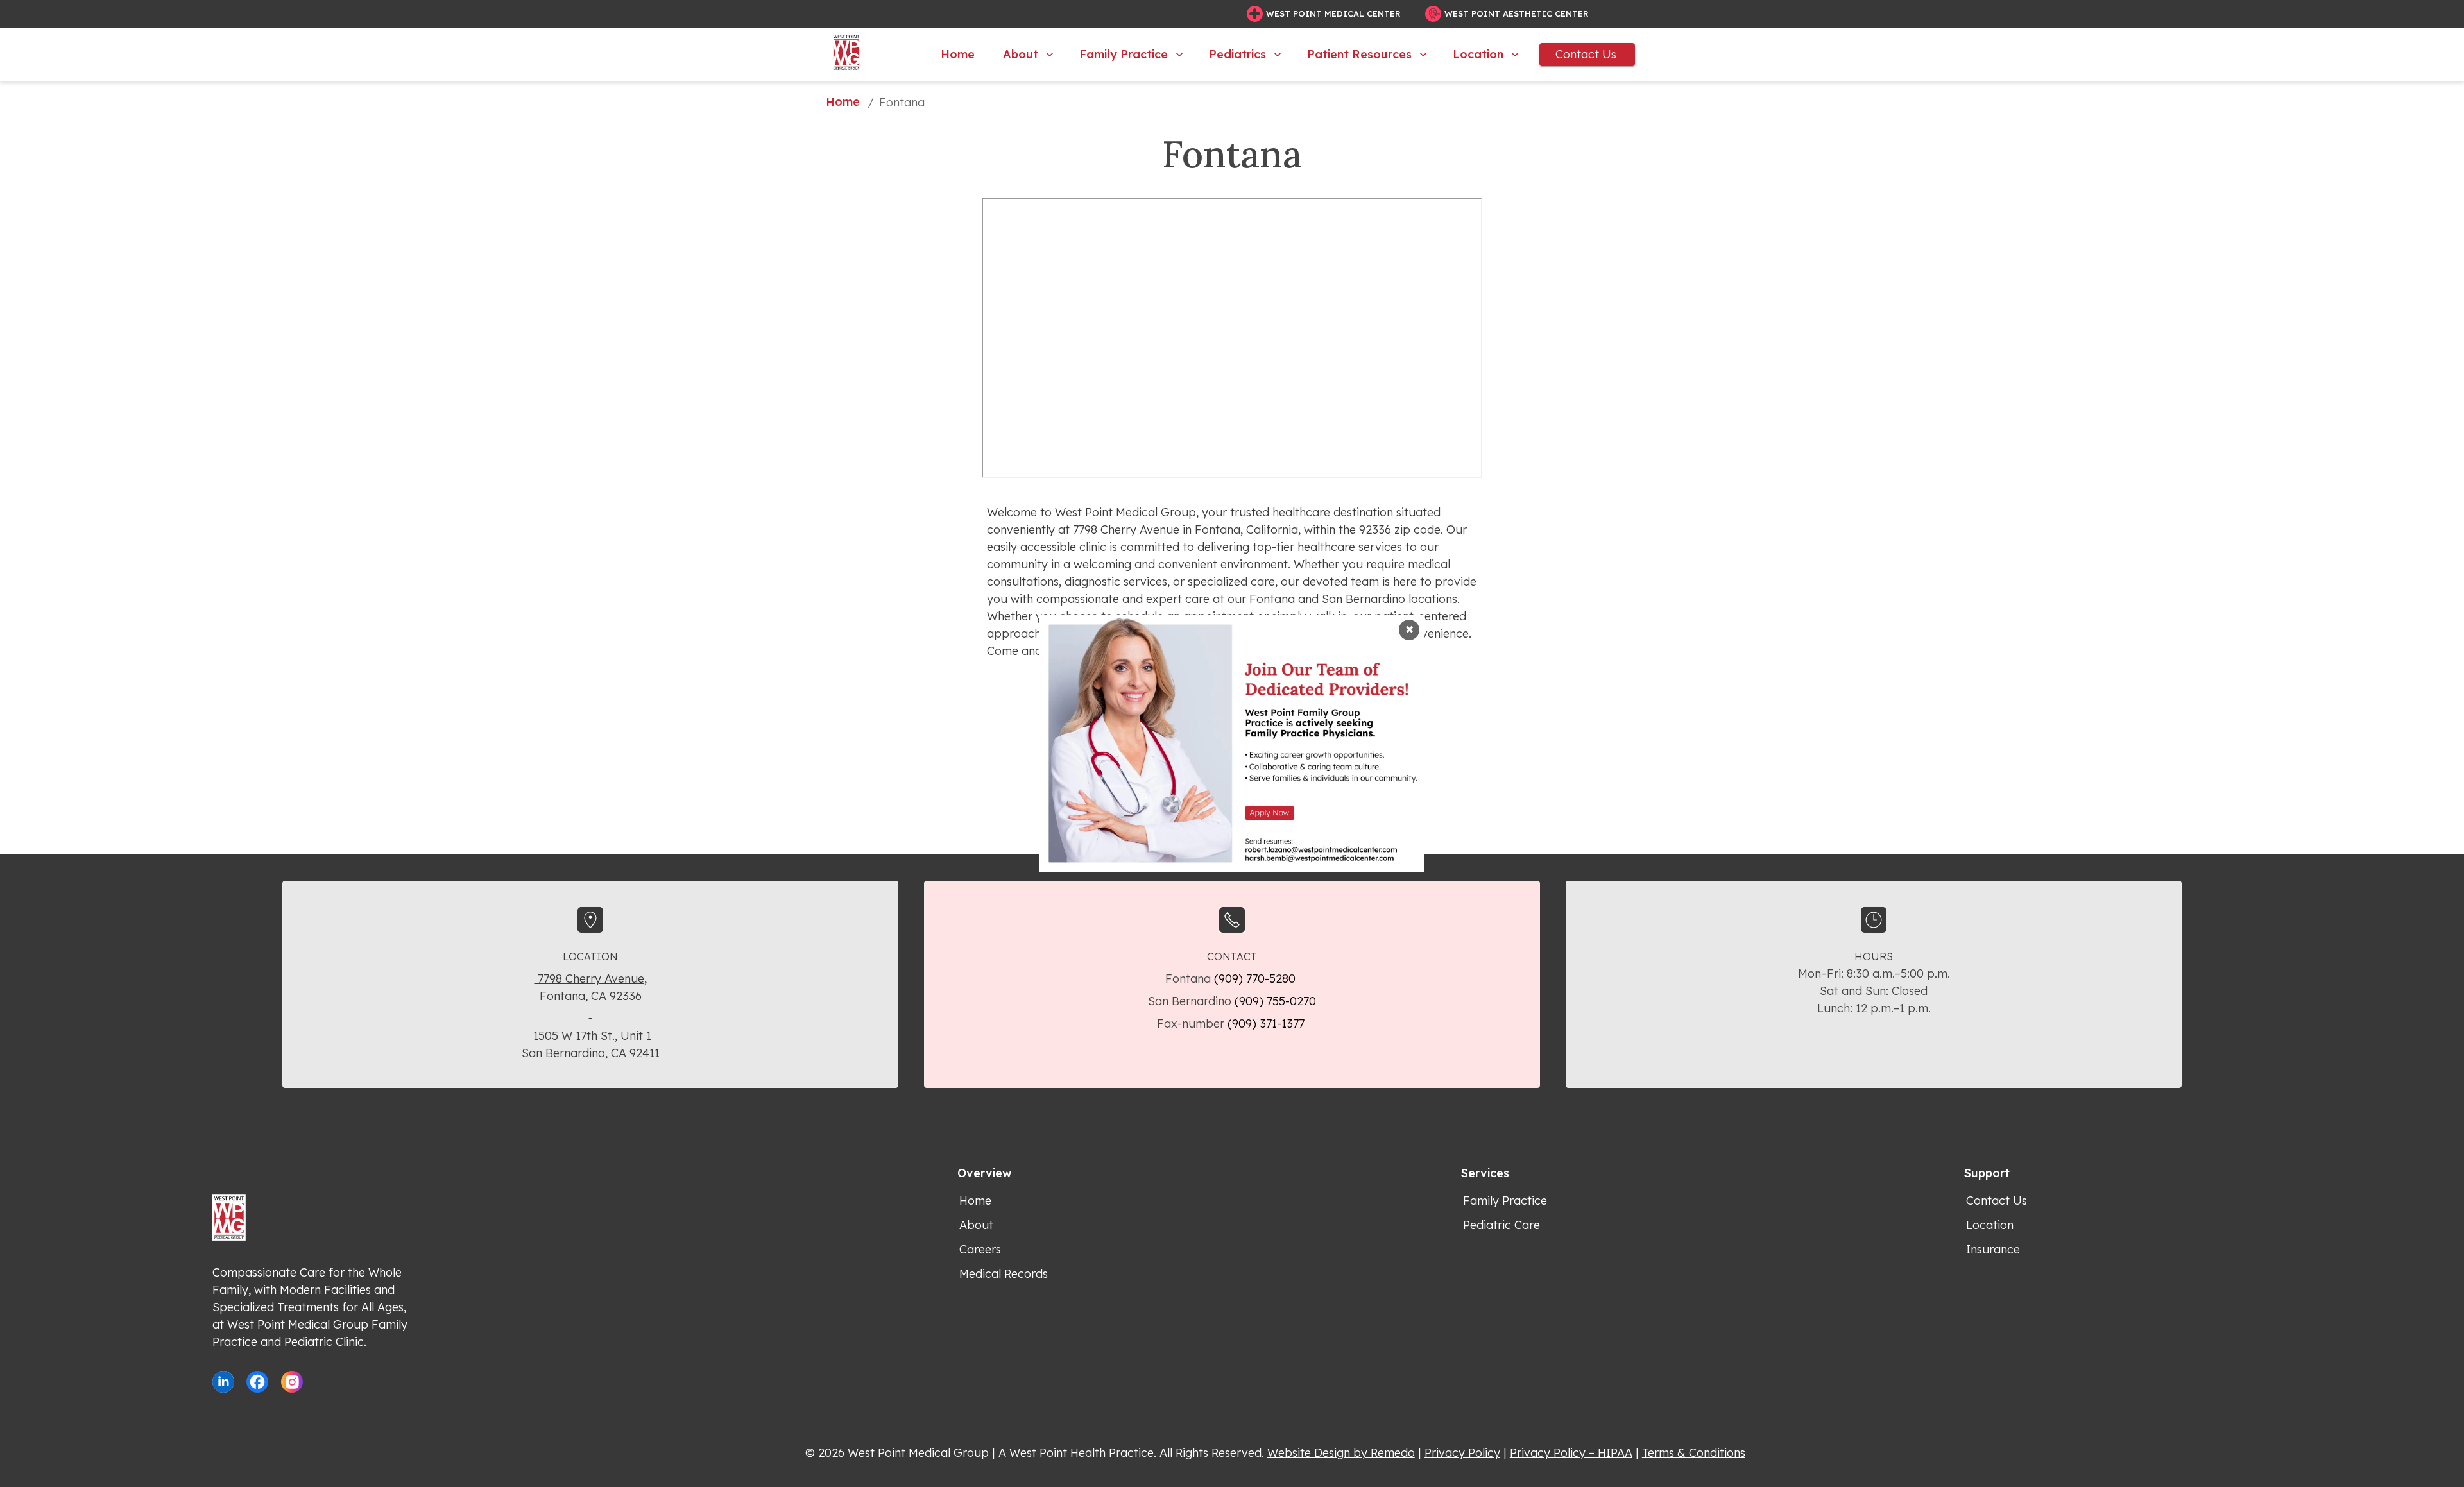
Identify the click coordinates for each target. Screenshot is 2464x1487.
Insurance (1993, 1249)
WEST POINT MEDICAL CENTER (1333, 13)
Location (1478, 54)
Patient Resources (1359, 54)
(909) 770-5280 (1256, 979)
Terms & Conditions (1694, 1453)
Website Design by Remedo (1341, 1453)
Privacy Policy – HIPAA (1571, 1453)
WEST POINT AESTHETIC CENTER (1517, 13)
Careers (980, 1249)
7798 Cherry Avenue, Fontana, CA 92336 (591, 987)
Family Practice (1124, 54)
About (1021, 54)
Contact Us (1586, 54)
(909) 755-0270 (1275, 1001)
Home (958, 54)
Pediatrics (1237, 54)
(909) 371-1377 (1268, 1024)
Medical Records (1004, 1274)
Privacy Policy (1462, 1453)
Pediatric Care (1502, 1225)
